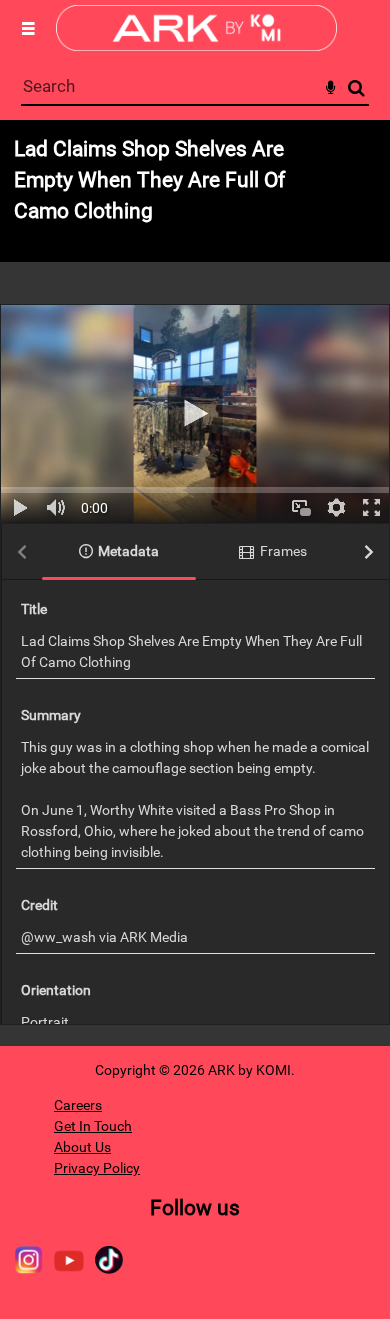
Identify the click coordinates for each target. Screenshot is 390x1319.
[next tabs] (369, 552)
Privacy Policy (97, 1168)
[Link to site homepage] (196, 45)
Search (356, 88)
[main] (195, 583)
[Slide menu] (28, 28)
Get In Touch (93, 1126)
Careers (78, 1105)
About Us (82, 1147)
